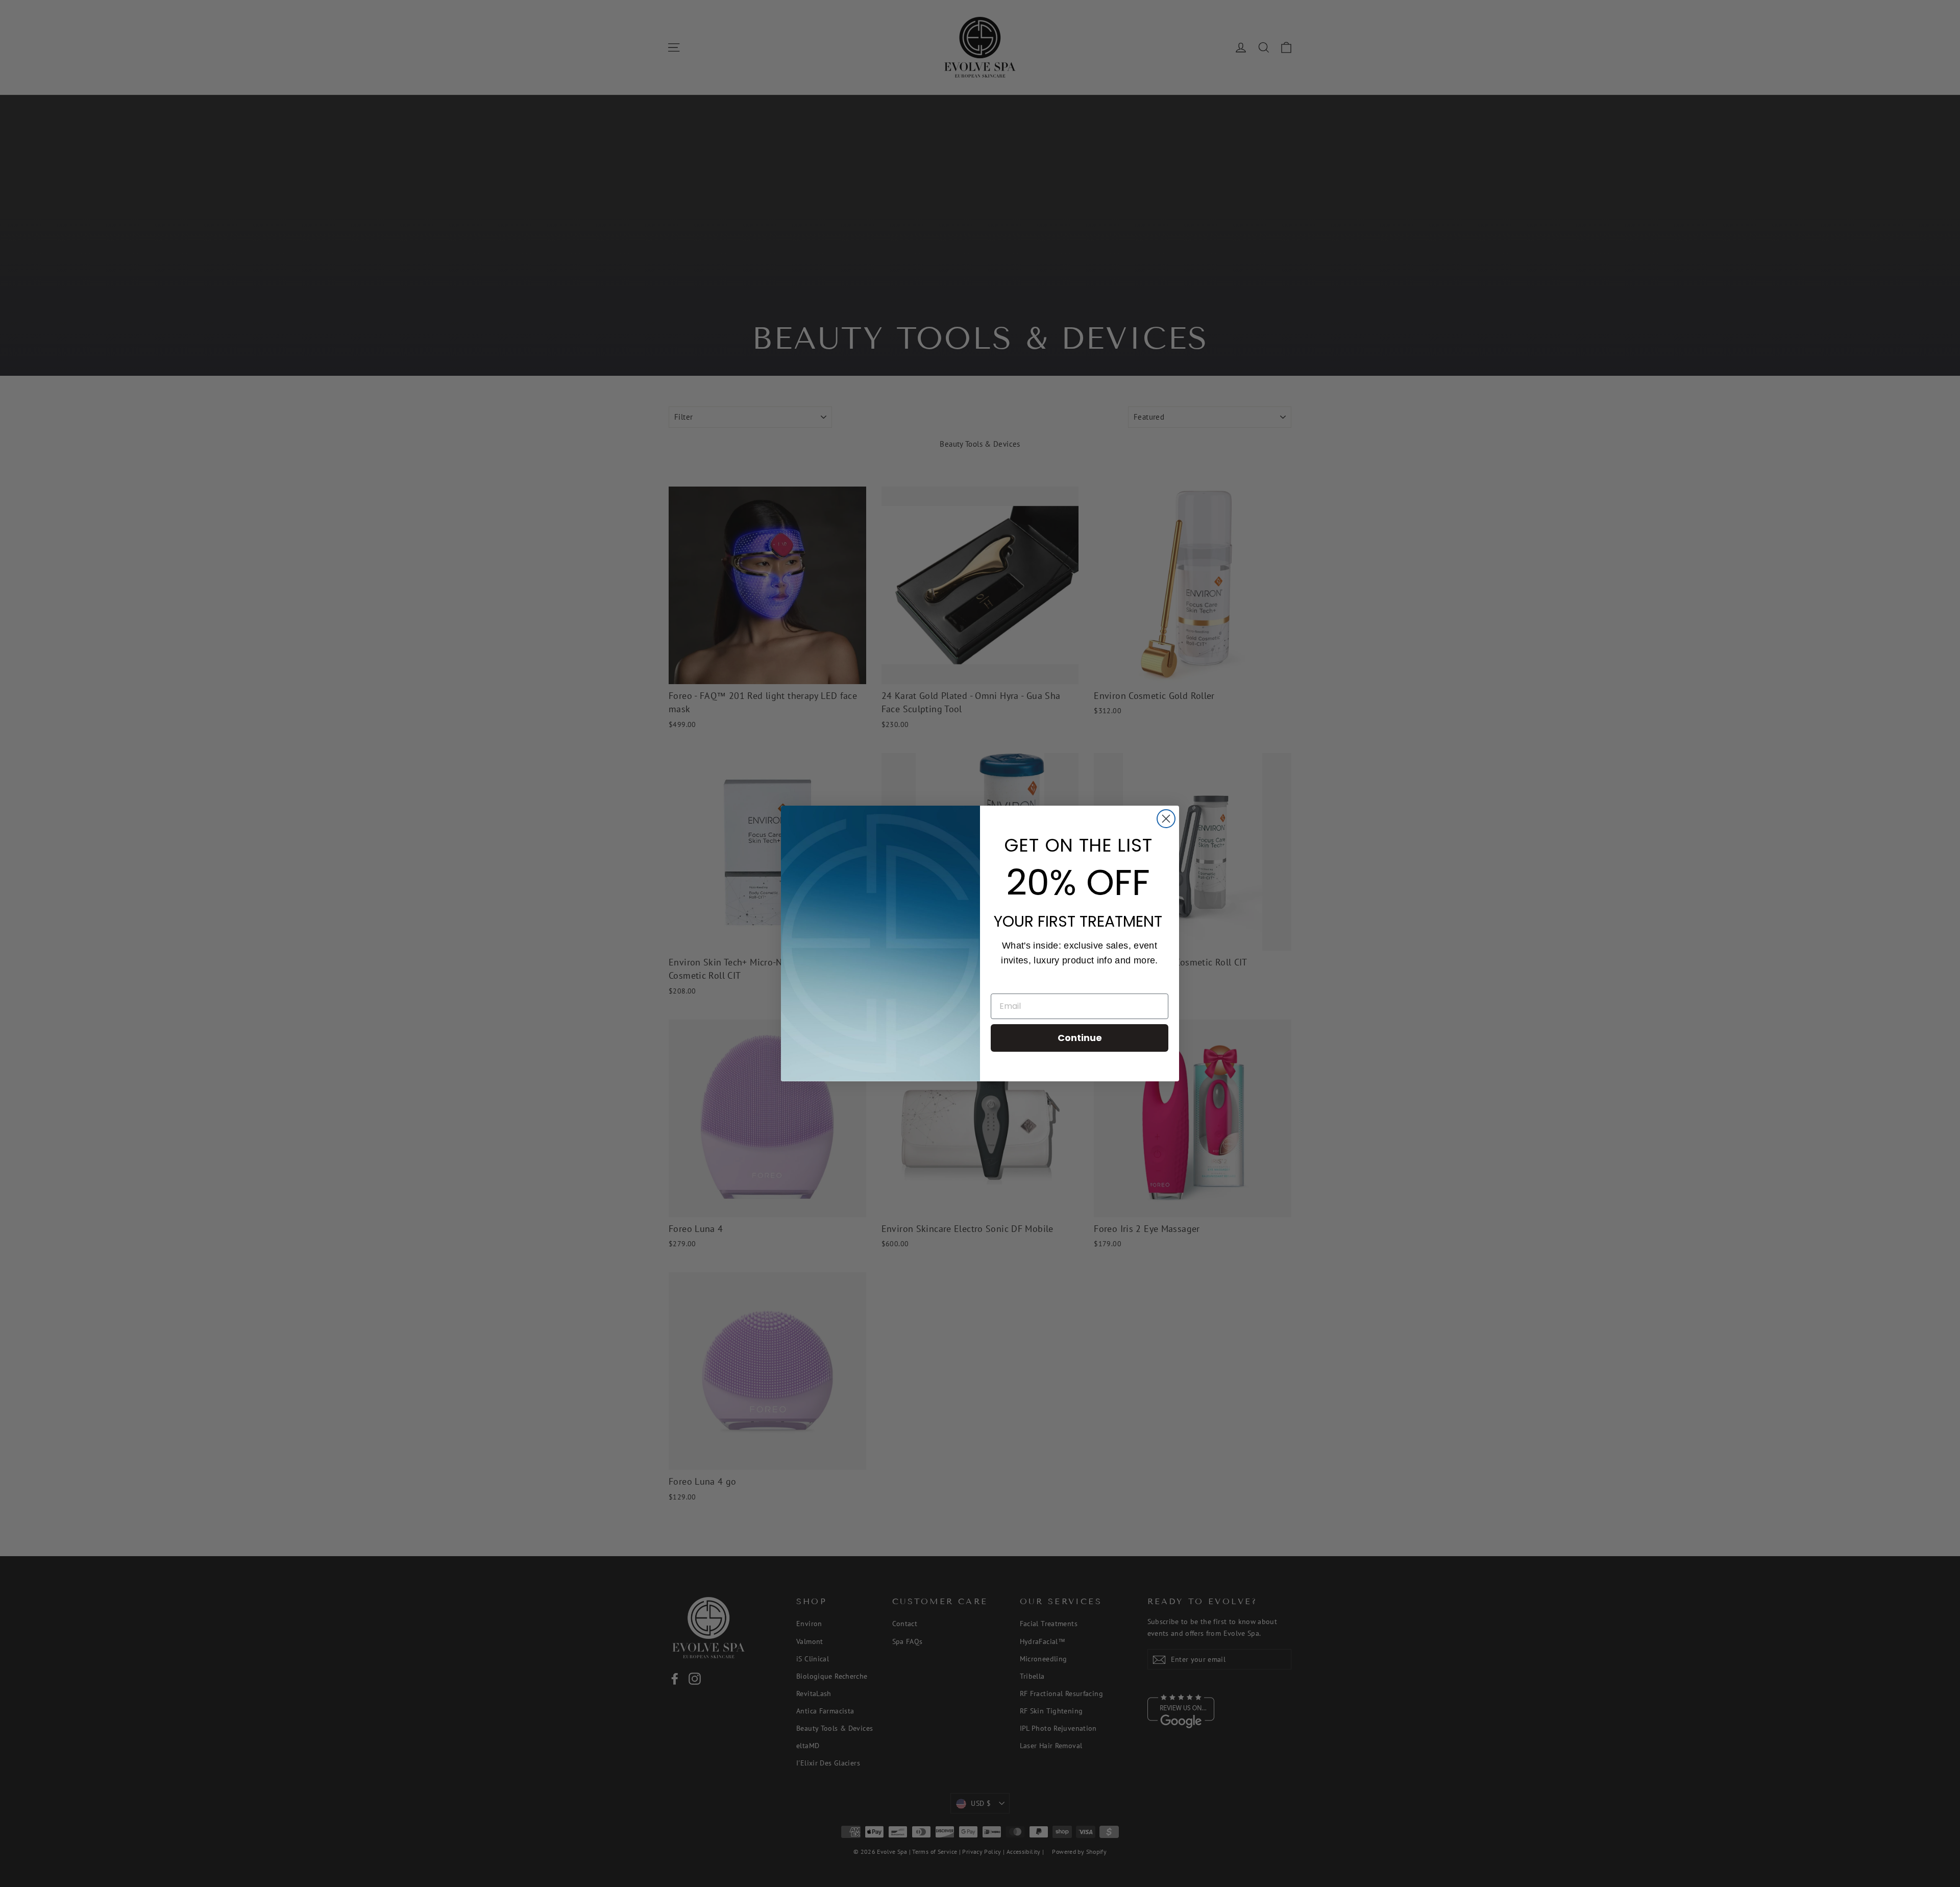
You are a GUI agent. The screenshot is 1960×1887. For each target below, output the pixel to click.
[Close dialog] (1166, 819)
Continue (1080, 1038)
